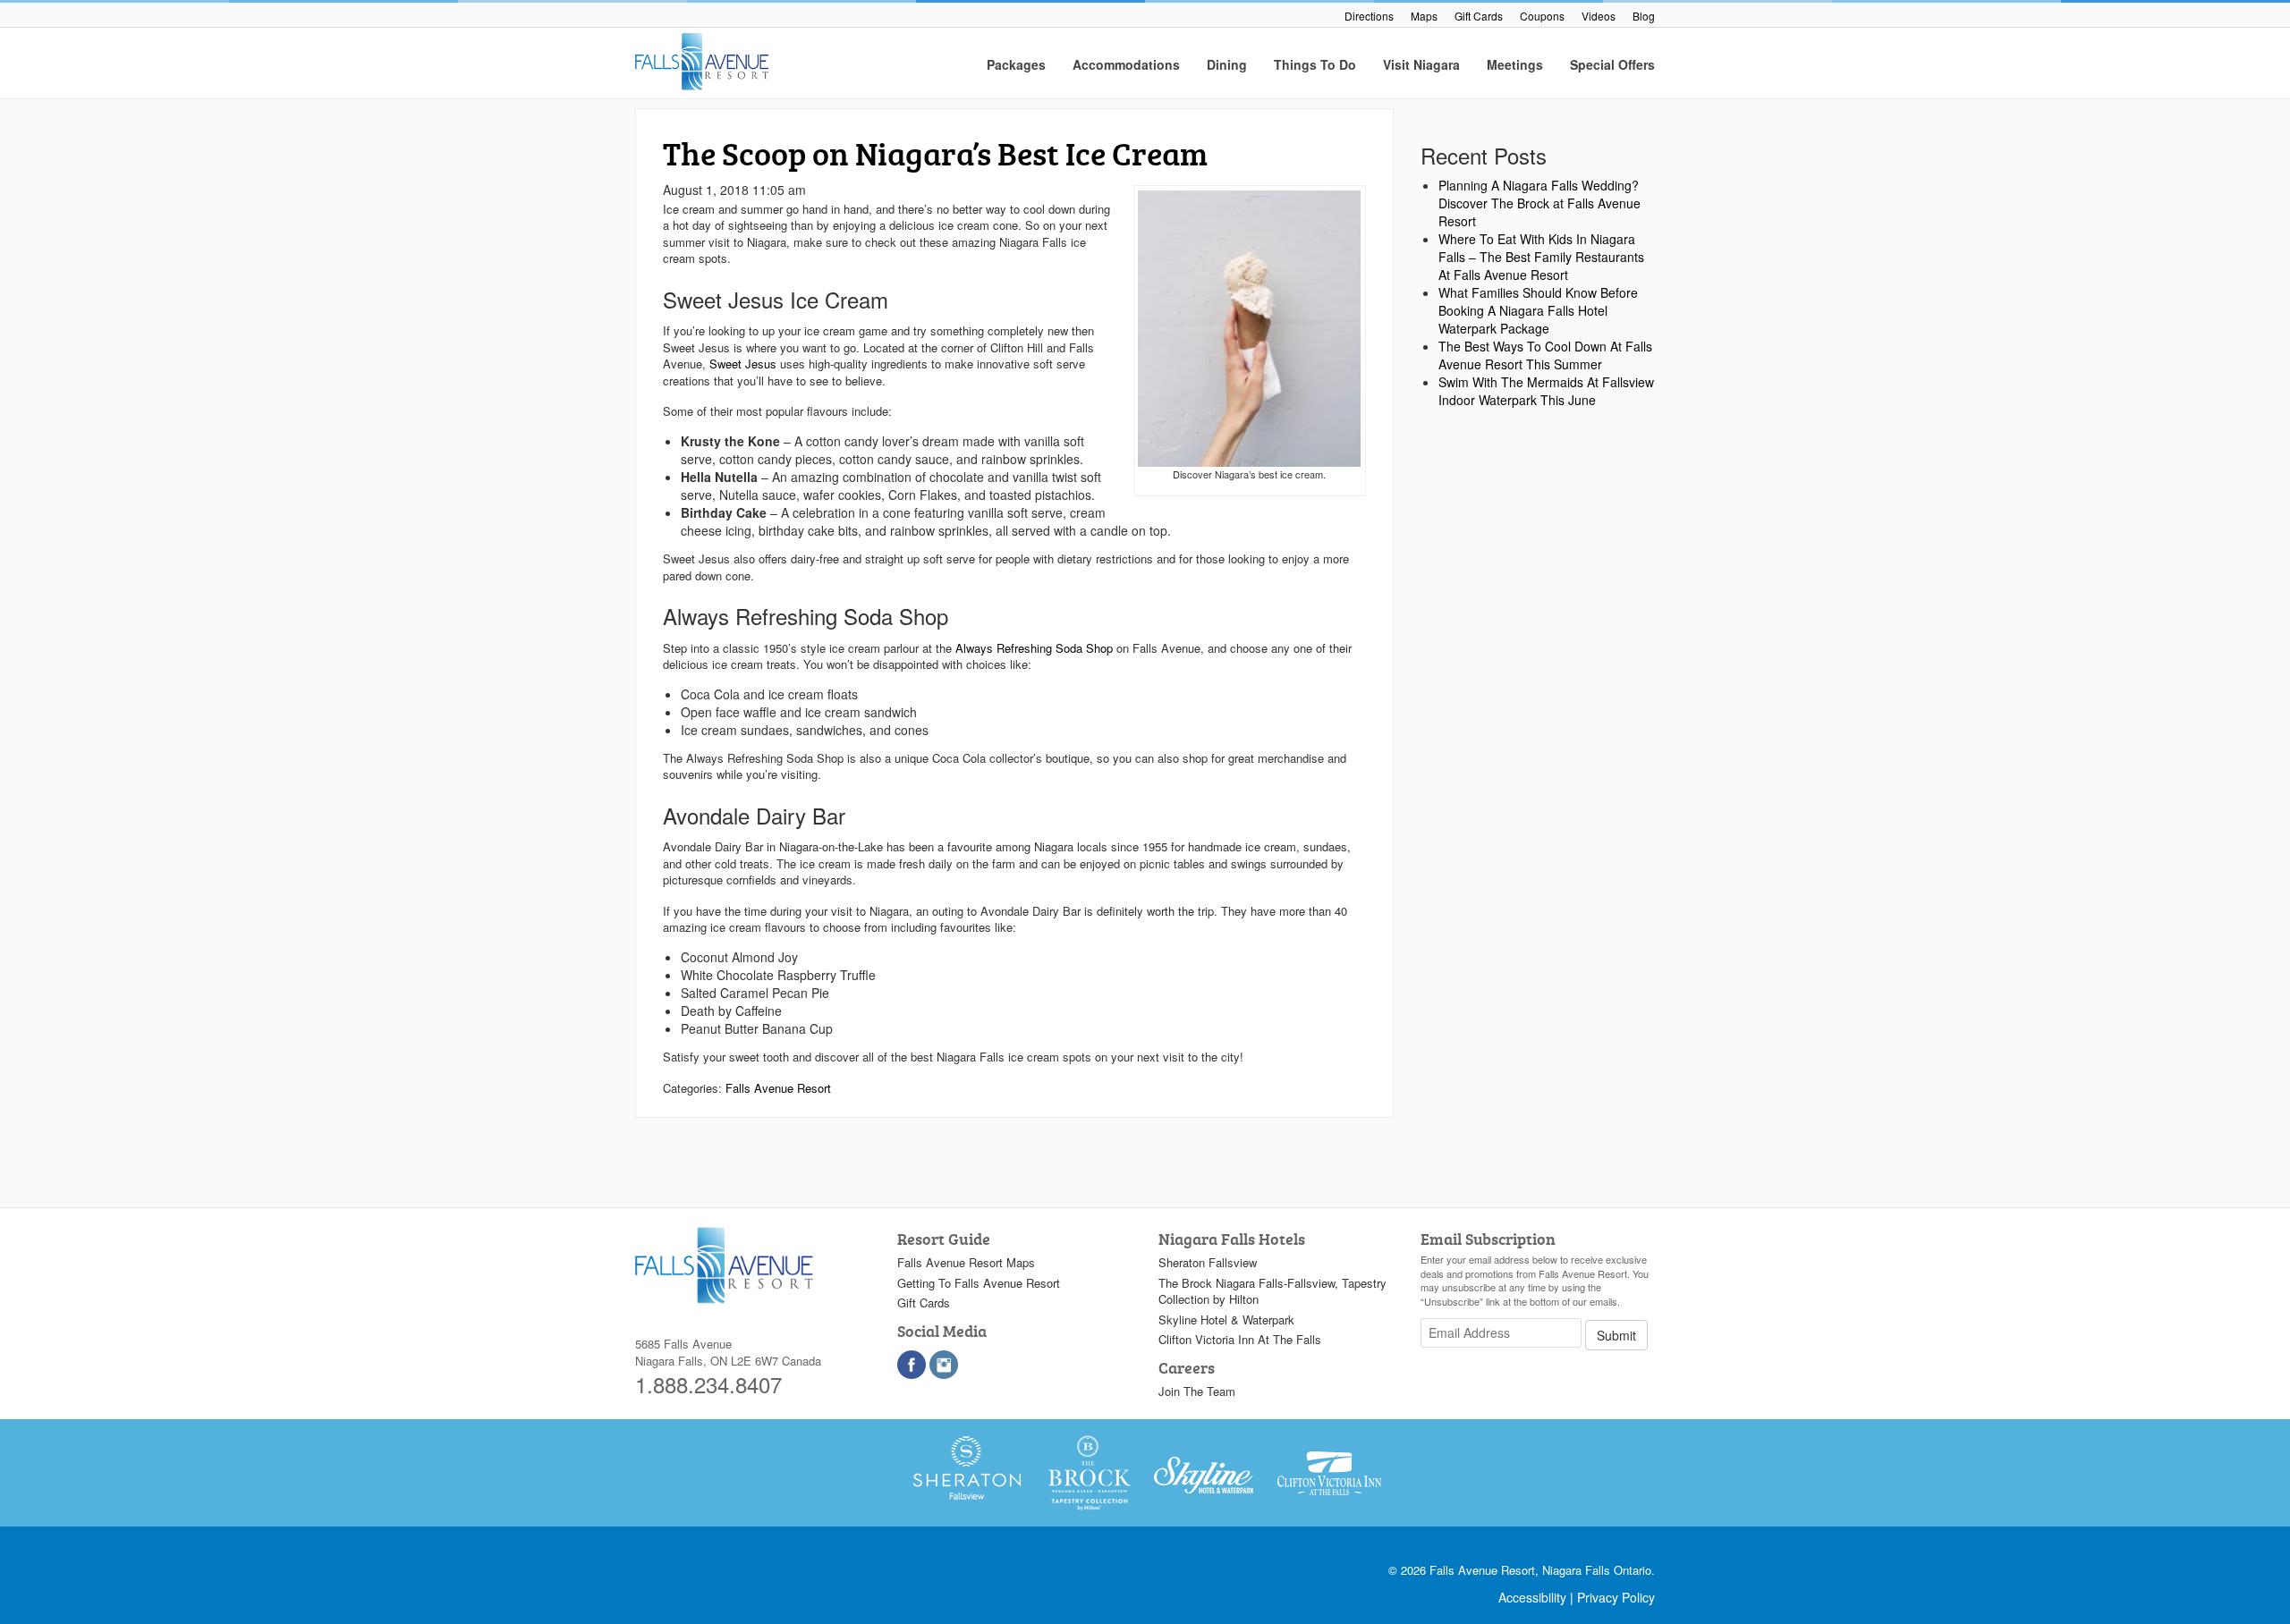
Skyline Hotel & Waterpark (1226, 1319)
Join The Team (1197, 1391)
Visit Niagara (1421, 64)
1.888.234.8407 (708, 1384)
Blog (1644, 16)
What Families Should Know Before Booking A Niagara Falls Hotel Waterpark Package (1538, 310)
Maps (1424, 16)
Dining (1227, 64)
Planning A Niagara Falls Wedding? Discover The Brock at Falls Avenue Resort (1539, 203)
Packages (1016, 64)
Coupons (1542, 16)
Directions (1369, 16)
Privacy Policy (1616, 1597)
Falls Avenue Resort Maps (966, 1262)
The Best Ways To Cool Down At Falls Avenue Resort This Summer (1545, 355)
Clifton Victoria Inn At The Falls (1240, 1339)
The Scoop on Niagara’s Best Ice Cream (935, 153)
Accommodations (1126, 64)
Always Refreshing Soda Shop (1034, 648)
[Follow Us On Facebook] (912, 1365)
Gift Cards (1479, 16)
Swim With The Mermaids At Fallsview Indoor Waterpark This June (1546, 391)
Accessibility (1532, 1597)
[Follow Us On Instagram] (944, 1365)
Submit (1616, 1335)
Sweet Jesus (743, 364)
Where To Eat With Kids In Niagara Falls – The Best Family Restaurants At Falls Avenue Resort (1541, 257)
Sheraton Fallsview (1208, 1262)
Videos (1599, 16)
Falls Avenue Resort (778, 1088)
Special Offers (1612, 64)
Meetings (1515, 64)
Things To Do (1315, 64)
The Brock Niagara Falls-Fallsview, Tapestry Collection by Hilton (1272, 1291)
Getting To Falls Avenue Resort (979, 1283)
